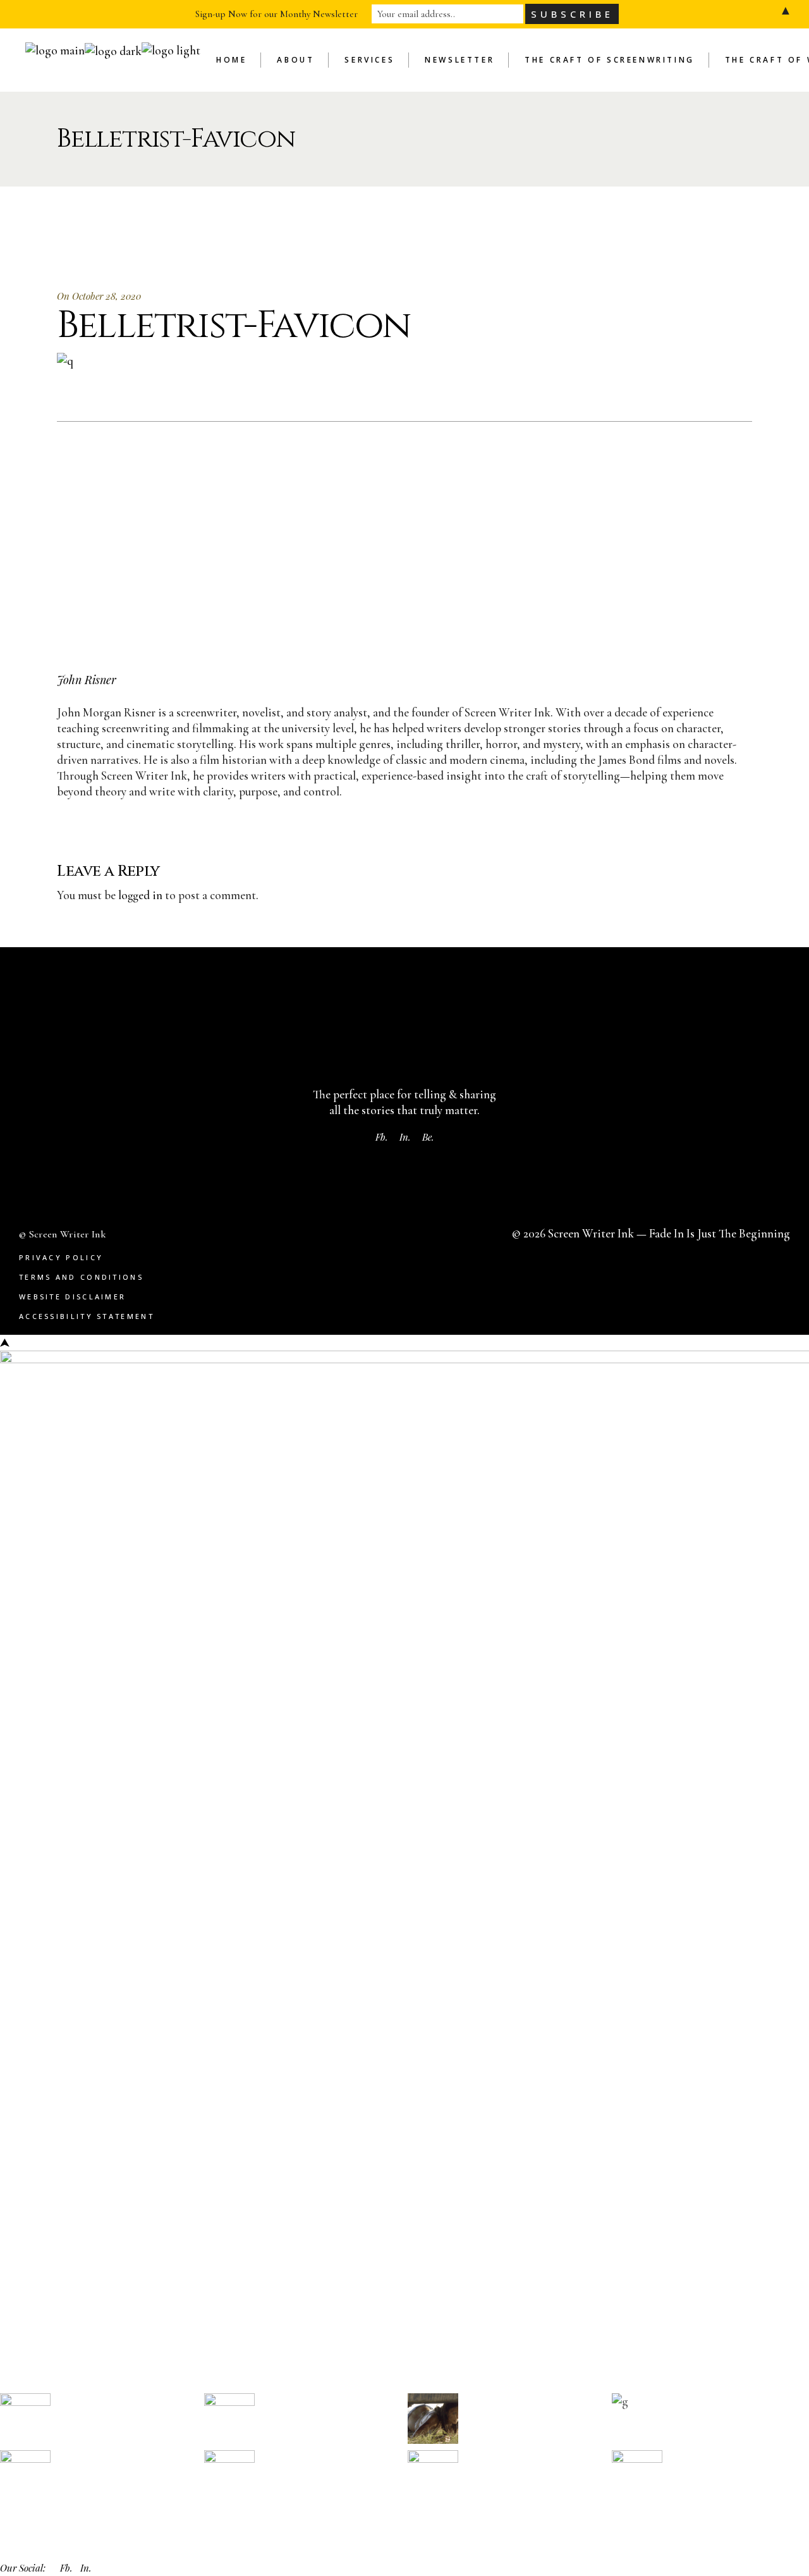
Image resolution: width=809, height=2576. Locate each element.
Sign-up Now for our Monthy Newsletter (277, 14)
